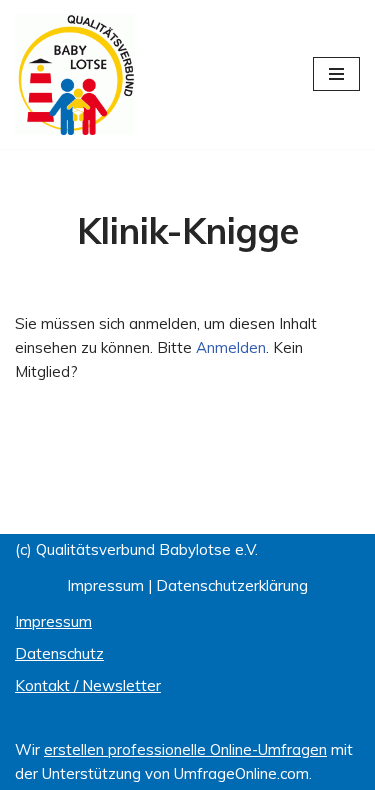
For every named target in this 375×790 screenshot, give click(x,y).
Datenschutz (59, 653)
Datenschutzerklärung (232, 585)
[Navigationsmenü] (336, 74)
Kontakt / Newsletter (88, 685)
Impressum (105, 585)
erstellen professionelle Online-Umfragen (185, 749)
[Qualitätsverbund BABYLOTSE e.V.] (75, 74)
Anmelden (231, 347)
